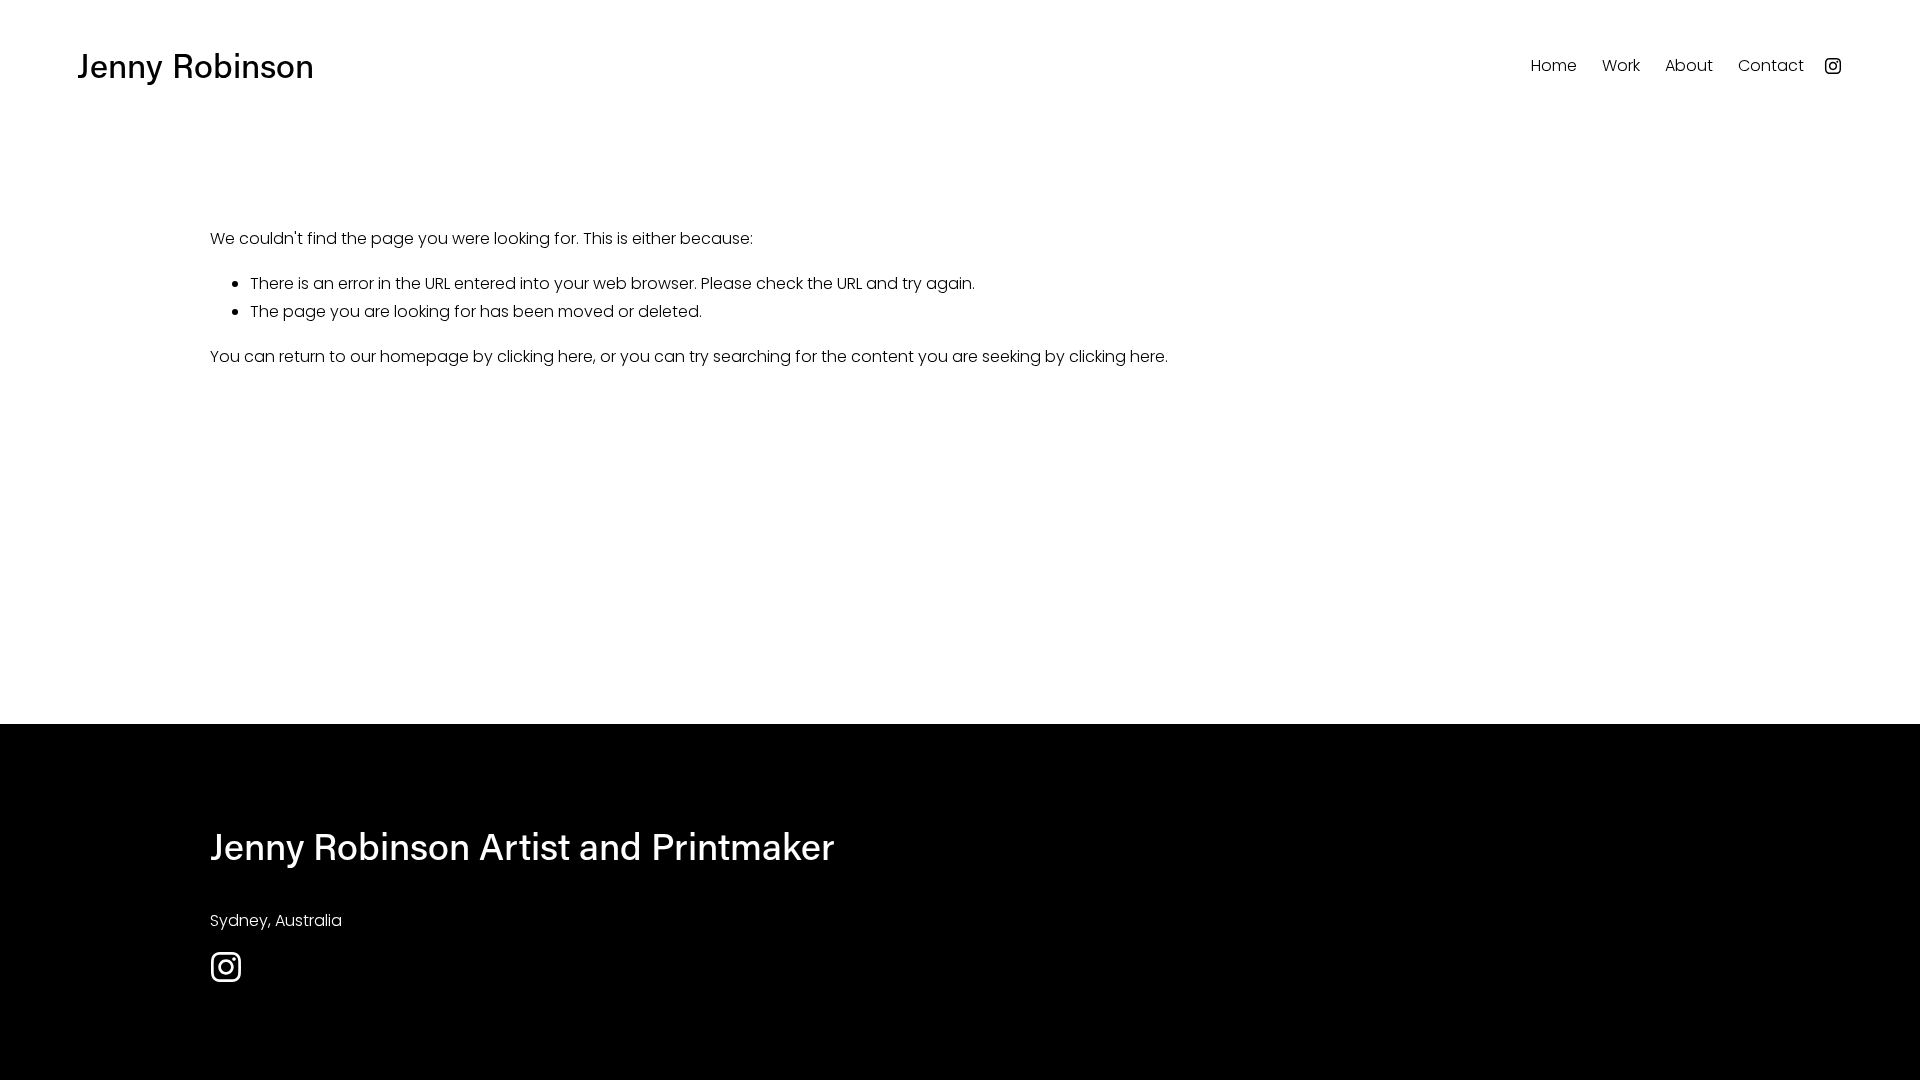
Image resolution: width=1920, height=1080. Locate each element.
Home (1554, 65)
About (1689, 65)
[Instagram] (1833, 66)
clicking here (545, 356)
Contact (1771, 65)
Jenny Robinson (195, 65)
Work (1621, 65)
